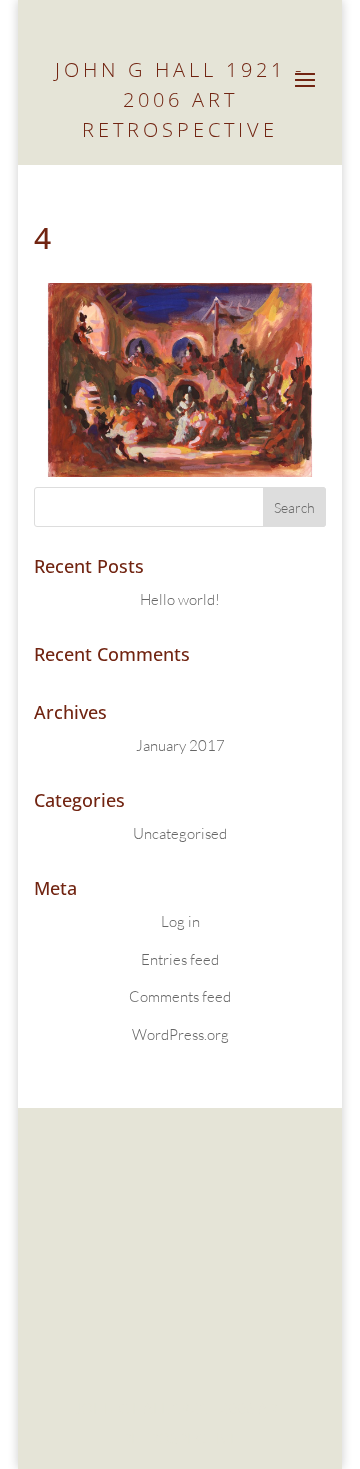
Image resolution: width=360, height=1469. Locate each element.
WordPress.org (180, 1034)
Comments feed (180, 996)
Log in (180, 921)
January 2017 (180, 745)
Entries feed (180, 959)
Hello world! (180, 599)
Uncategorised (180, 833)
